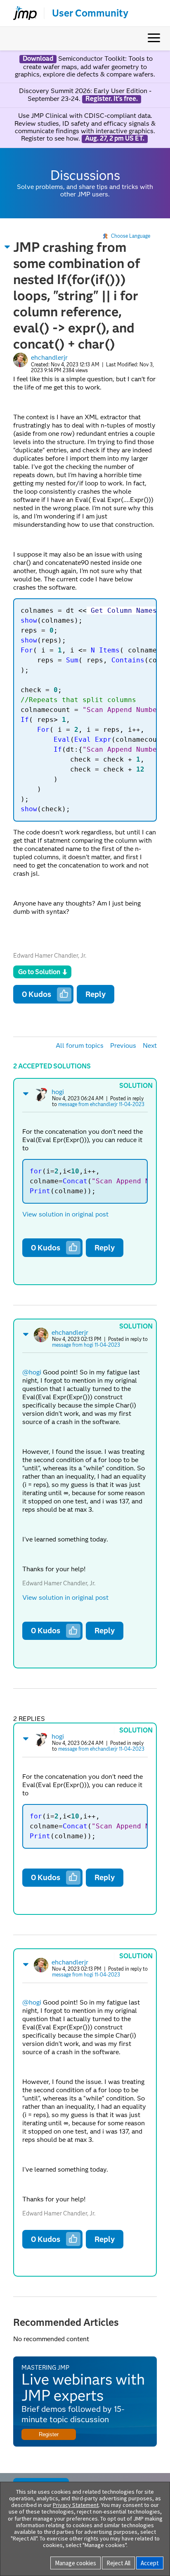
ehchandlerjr (49, 357)
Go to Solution (39, 972)
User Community (90, 13)
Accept (150, 2563)
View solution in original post (65, 1214)
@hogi (32, 1372)
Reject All (118, 2563)
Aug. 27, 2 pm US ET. (115, 139)
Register (49, 2434)
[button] (7, 247)
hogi (58, 1092)
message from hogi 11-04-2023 (86, 1345)
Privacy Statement (76, 2505)
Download (38, 59)
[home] (21, 13)
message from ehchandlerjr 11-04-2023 (101, 1104)
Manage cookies (76, 2563)
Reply (96, 994)
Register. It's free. (112, 99)
